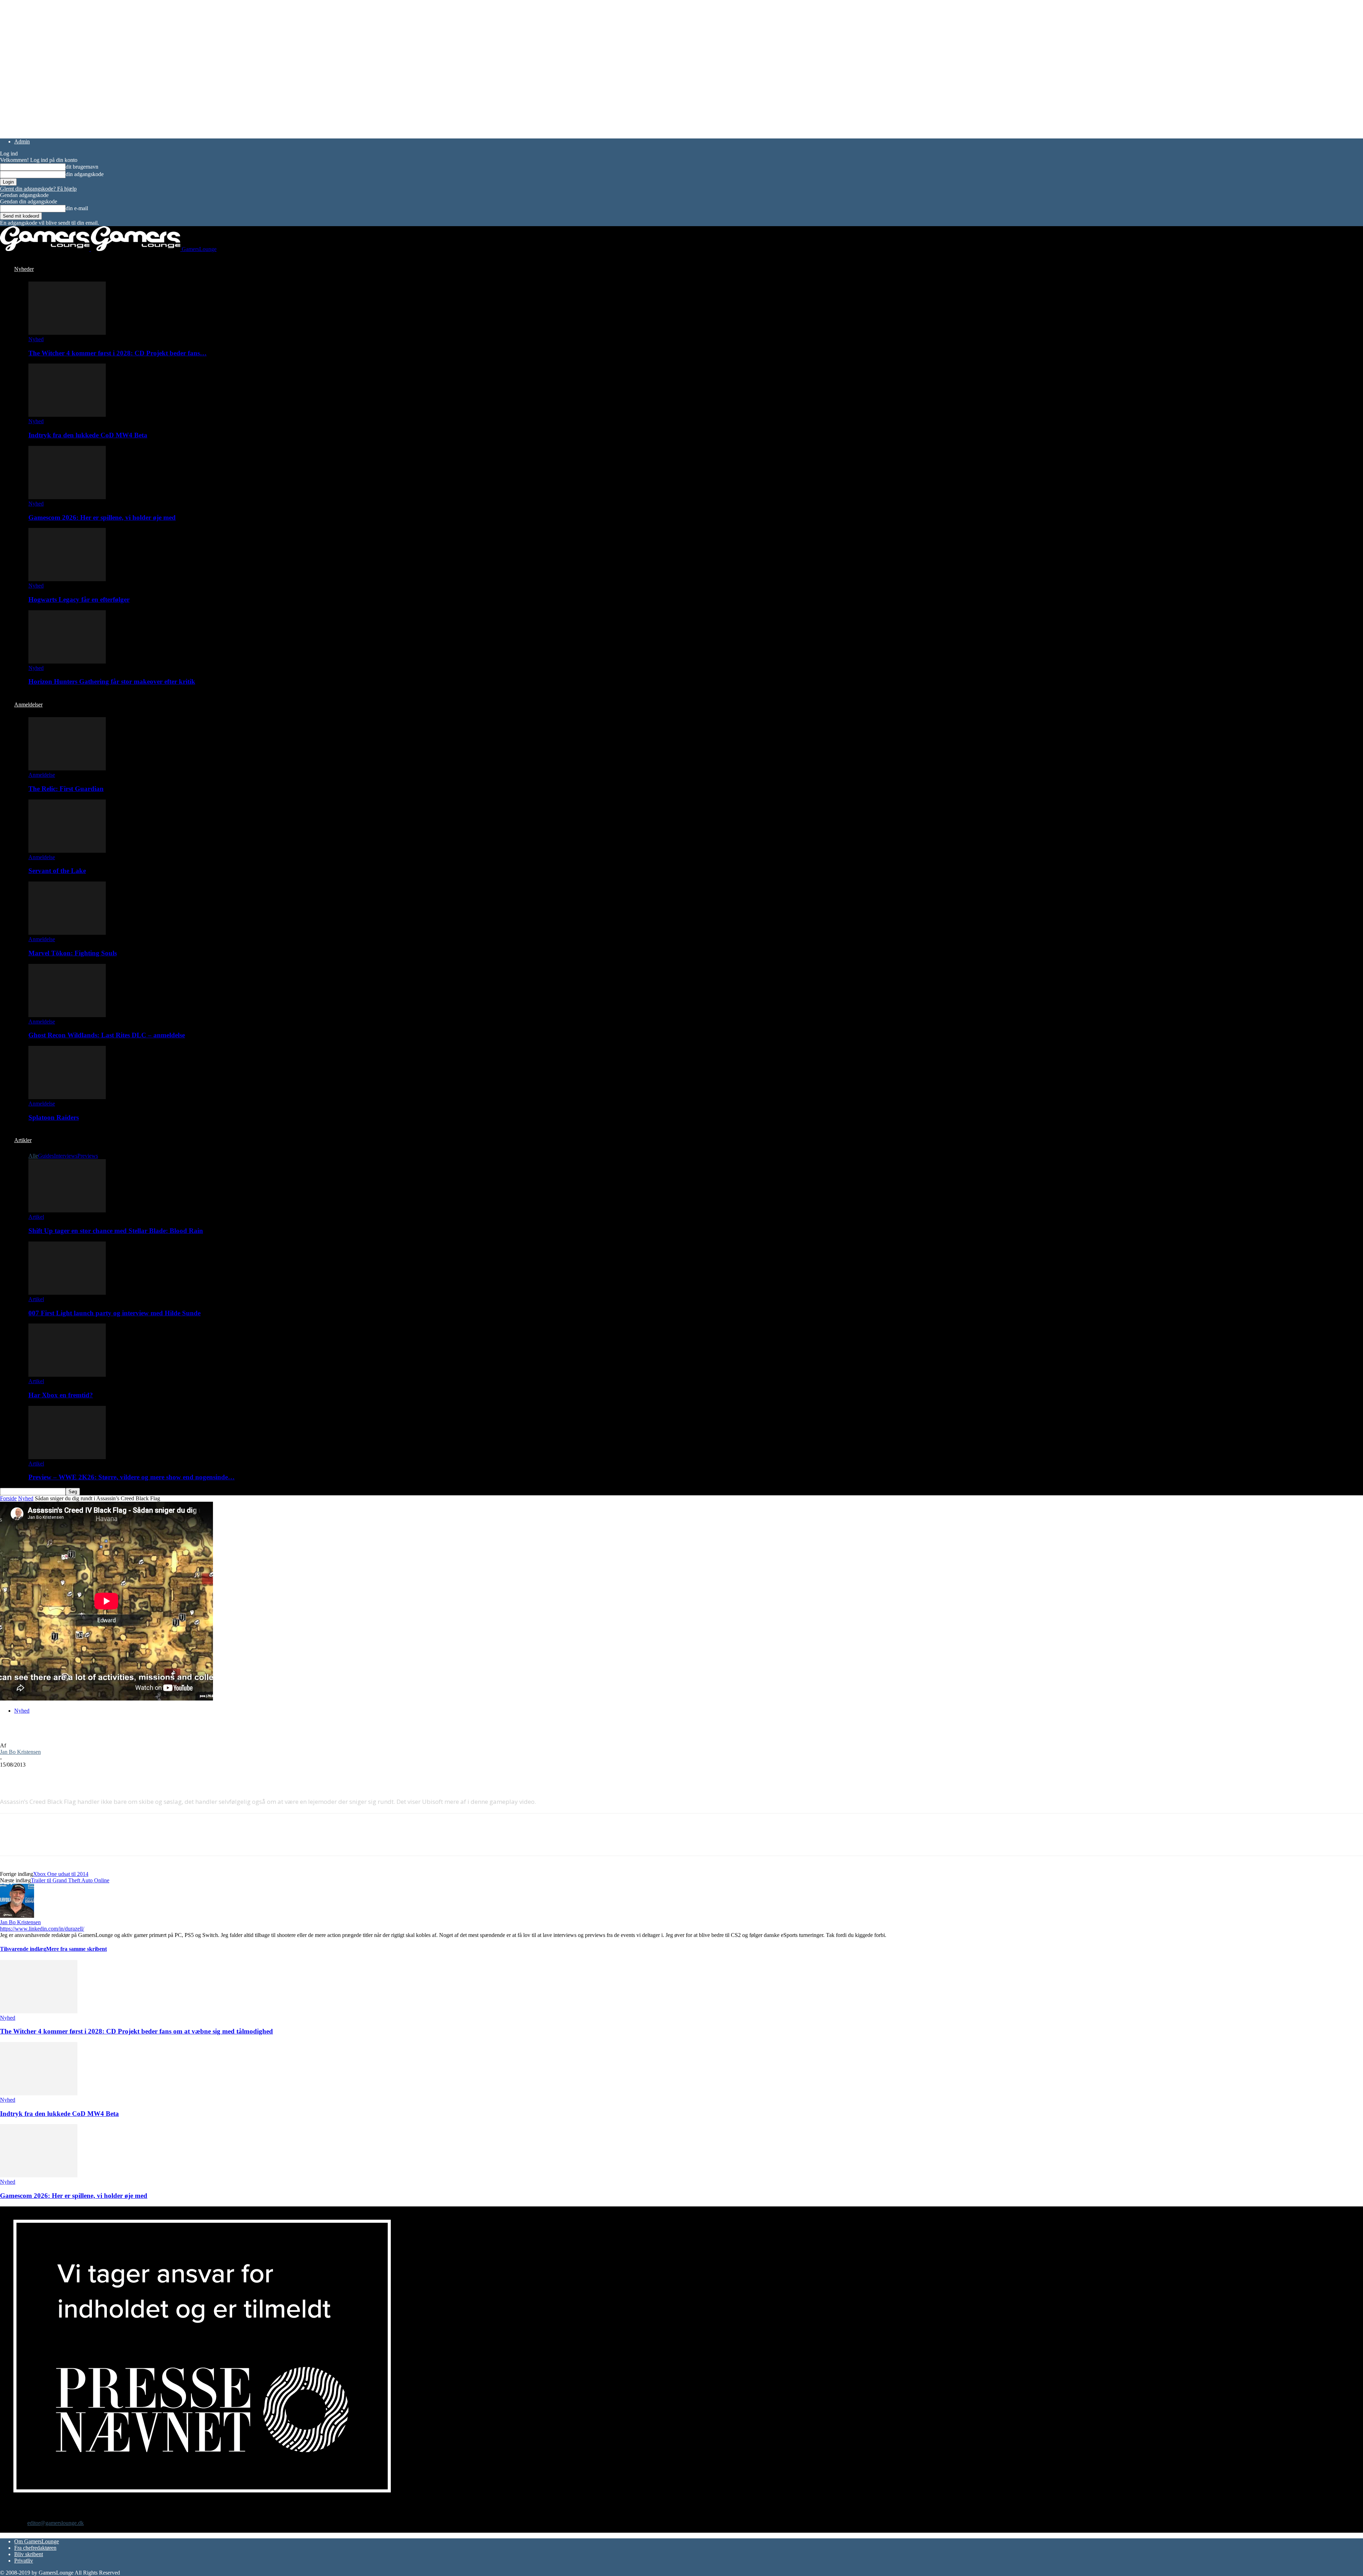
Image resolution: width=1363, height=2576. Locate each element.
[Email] (88, 1775)
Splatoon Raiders (54, 1117)
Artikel (36, 1217)
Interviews (66, 1156)
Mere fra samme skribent (76, 1949)
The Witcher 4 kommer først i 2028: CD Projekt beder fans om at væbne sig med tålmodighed (136, 2031)
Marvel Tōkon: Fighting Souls (73, 953)
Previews (88, 1156)
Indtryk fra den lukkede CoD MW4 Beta (88, 435)
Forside (8, 1498)
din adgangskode (85, 174)
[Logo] (45, 249)
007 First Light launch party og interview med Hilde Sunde (114, 1313)
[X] (37, 1775)
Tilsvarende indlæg (23, 1949)
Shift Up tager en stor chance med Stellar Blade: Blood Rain (116, 1231)
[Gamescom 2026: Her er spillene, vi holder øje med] (67, 497)
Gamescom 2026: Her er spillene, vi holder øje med (102, 517)
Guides (46, 1156)
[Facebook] (12, 1775)
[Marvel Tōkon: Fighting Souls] (67, 933)
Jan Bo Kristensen (20, 1752)
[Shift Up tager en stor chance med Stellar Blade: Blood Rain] (67, 1210)
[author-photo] (17, 1916)
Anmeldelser (28, 705)
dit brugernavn (82, 167)
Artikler (23, 1140)
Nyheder (24, 269)
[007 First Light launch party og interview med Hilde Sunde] (67, 1293)
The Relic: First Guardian (66, 789)
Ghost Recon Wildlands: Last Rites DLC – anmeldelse (107, 1035)
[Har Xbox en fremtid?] (67, 1375)
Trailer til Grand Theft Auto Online (70, 1880)
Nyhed (36, 339)
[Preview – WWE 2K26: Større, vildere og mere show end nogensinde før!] (67, 1457)
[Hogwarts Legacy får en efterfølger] (67, 579)
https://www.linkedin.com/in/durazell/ (42, 1929)
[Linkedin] (114, 1775)
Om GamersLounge (37, 2541)
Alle (33, 1156)
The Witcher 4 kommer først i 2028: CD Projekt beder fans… (117, 353)
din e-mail (77, 208)
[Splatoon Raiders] (67, 1097)
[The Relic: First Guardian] (67, 768)
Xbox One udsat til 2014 (61, 1874)
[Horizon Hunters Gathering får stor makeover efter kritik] (67, 662)
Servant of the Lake (57, 871)
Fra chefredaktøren (35, 2548)
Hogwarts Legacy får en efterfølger (79, 599)
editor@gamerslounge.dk (56, 2523)
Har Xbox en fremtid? (61, 1395)
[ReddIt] (63, 1775)
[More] (139, 1775)
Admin (22, 141)
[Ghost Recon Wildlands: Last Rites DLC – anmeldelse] (67, 1015)
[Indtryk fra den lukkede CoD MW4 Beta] (67, 415)
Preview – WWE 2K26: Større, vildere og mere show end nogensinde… (132, 1477)
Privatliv (24, 2561)
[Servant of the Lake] (67, 851)
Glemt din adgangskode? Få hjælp (38, 189)
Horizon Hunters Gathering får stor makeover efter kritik (112, 681)
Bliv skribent (29, 2554)
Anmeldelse (42, 775)
